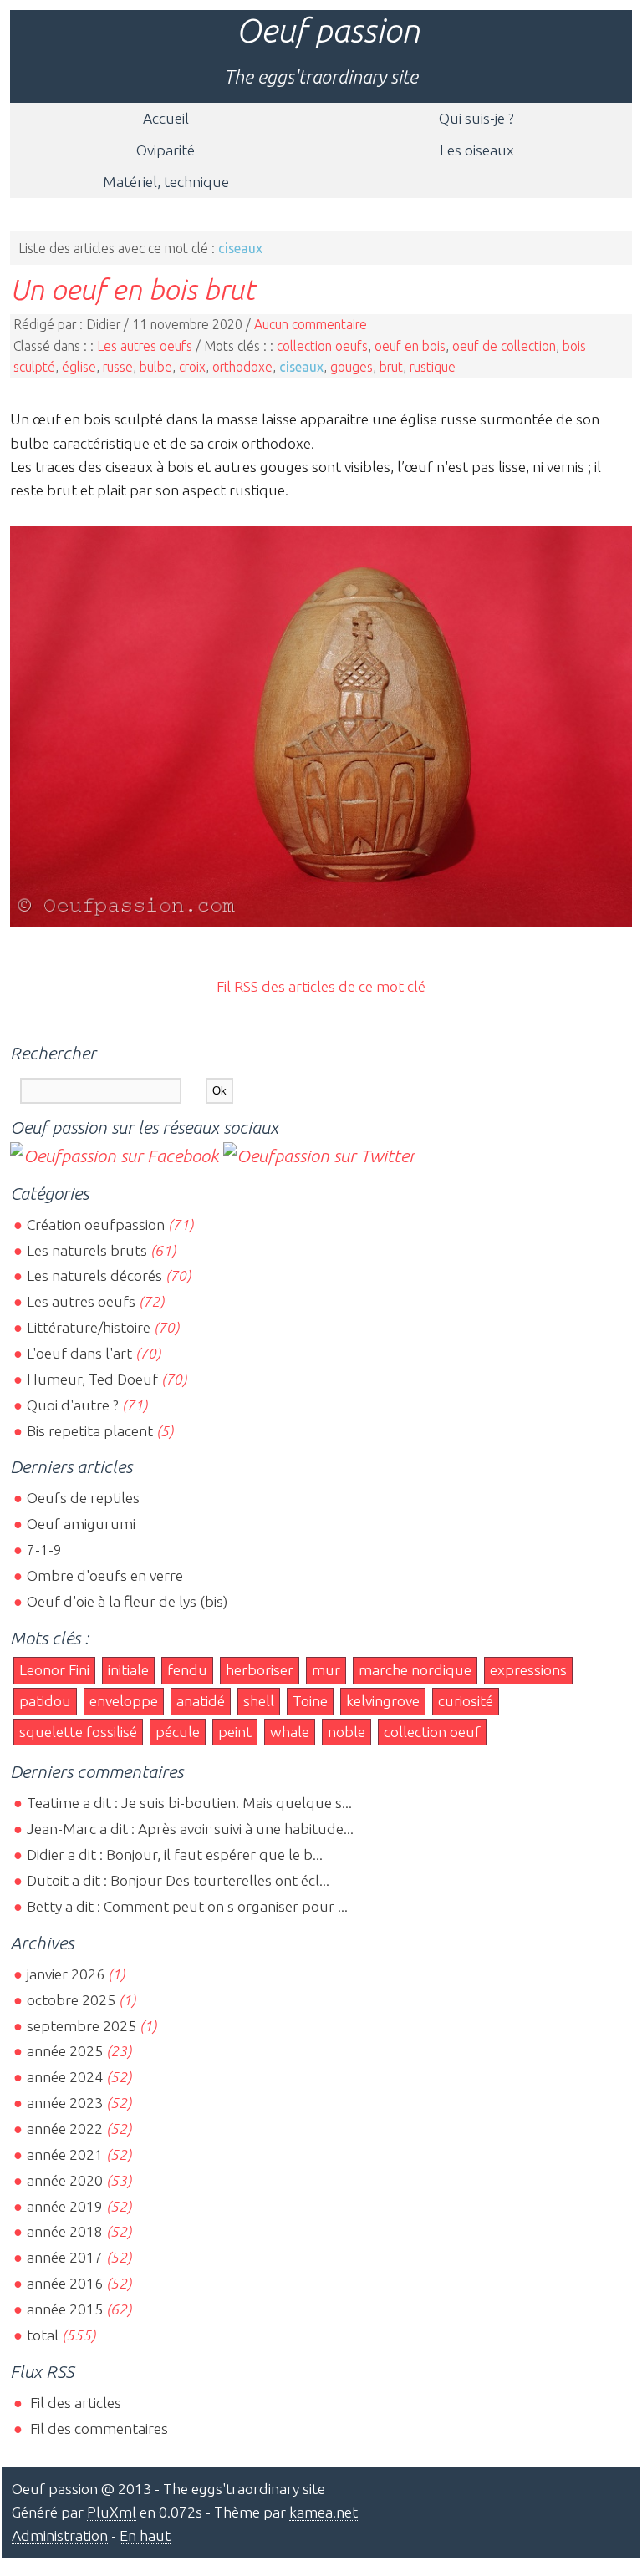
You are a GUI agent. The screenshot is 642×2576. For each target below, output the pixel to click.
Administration (60, 2535)
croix (192, 367)
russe (118, 367)
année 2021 (65, 2154)
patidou (45, 1701)
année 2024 (65, 2077)
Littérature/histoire (89, 1327)
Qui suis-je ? (476, 118)
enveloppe (124, 1701)
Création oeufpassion (96, 1224)
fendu (187, 1670)
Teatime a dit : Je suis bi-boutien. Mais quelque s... (189, 1803)
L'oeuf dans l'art (79, 1353)
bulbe (156, 367)
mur (326, 1670)
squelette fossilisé (78, 1732)
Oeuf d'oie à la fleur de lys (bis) (127, 1601)
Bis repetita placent (90, 1431)
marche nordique (415, 1670)
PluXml (112, 2512)
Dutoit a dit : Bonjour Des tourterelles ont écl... (178, 1880)
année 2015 (65, 2309)
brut (391, 367)
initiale (128, 1670)
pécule (178, 1732)
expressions (528, 1670)
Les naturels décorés (94, 1275)
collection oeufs (322, 346)
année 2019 (65, 2206)
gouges (352, 367)
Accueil (166, 118)
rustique (433, 367)
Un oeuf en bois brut (132, 289)
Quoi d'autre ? (73, 1405)
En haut (145, 2535)
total (44, 2335)
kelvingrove (383, 1701)
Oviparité (166, 150)
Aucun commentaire (311, 324)
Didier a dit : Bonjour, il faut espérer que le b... (175, 1855)
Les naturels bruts (87, 1250)
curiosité (466, 1701)
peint (235, 1732)
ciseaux (301, 367)
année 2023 (65, 2103)
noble (346, 1732)
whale (290, 1732)
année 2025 (65, 2051)
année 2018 (65, 2231)
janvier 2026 (66, 1974)
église (79, 367)
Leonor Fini (54, 1670)
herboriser (260, 1670)
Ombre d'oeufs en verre (105, 1575)
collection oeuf (432, 1732)
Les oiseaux (477, 150)
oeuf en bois (410, 346)
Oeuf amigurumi (81, 1524)
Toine (310, 1701)
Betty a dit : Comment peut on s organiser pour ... (187, 1906)
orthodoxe (242, 367)
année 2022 (65, 2129)
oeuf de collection (504, 346)
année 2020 (65, 2180)
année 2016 (65, 2283)
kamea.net (324, 2512)
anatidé (201, 1701)
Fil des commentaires (97, 2429)
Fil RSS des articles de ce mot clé (321, 986)
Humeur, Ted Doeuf (92, 1379)
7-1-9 (44, 1550)
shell (259, 1701)
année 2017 (65, 2257)
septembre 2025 (82, 2026)
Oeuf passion (328, 30)
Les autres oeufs (145, 346)
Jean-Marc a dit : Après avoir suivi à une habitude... (190, 1829)
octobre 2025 (71, 2000)
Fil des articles (74, 2403)
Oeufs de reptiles (83, 1498)
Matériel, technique (166, 182)
